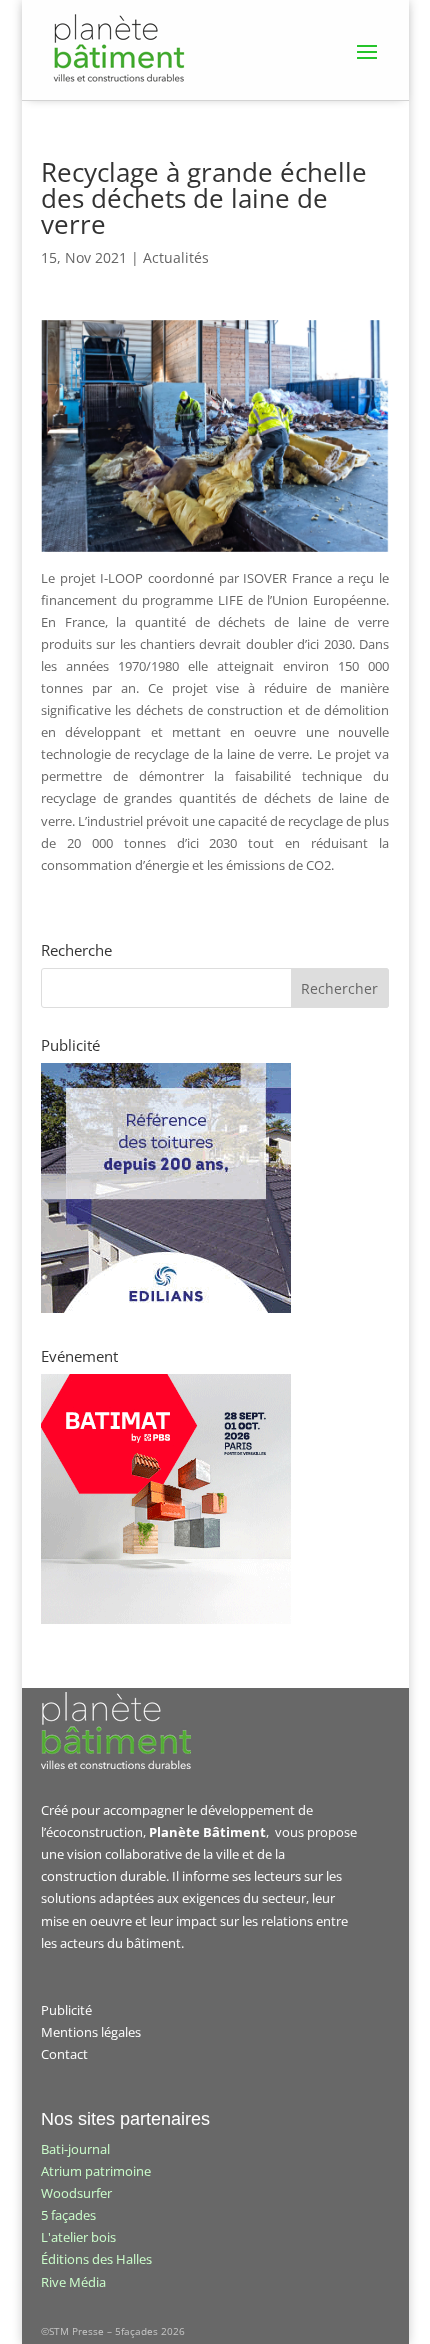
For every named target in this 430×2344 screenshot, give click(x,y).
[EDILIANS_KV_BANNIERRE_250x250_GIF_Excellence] (166, 1308)
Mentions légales (91, 2032)
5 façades (68, 2215)
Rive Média (73, 2282)
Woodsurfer (76, 2193)
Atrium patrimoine (96, 2171)
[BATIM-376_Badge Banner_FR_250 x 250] (166, 1619)
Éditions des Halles (96, 2259)
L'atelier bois (78, 2237)
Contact (64, 2054)
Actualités (176, 257)
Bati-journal (75, 2149)
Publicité (66, 2010)
